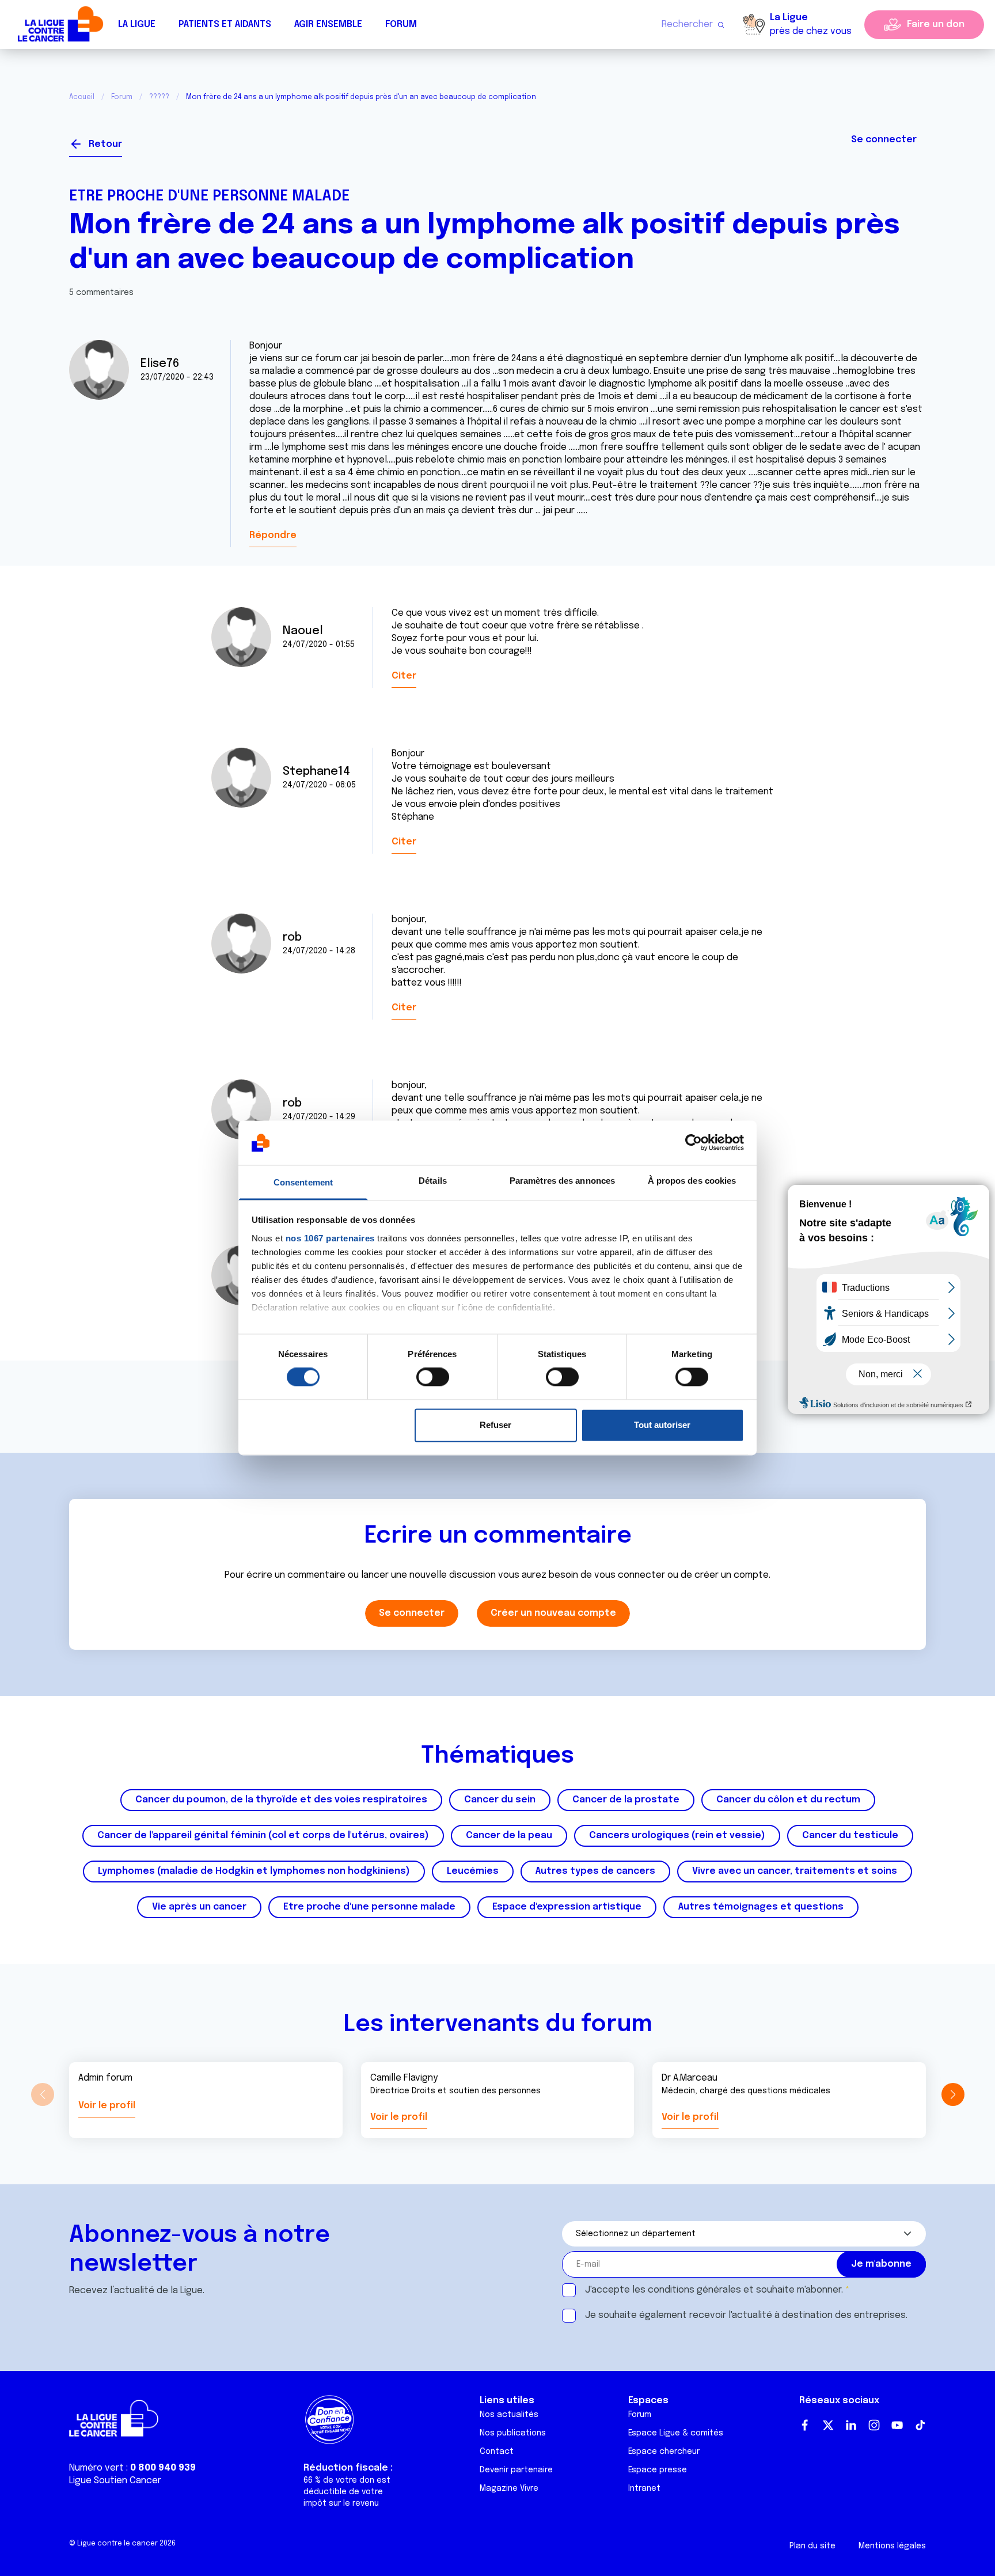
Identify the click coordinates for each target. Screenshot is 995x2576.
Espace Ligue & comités (676, 2433)
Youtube (897, 2425)
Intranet (644, 2488)
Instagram (874, 2425)
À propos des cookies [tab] (692, 1181)
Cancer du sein (500, 1800)
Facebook (805, 2425)
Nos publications (513, 2433)
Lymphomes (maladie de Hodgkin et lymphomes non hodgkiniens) (254, 1871)
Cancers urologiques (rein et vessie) (677, 1836)
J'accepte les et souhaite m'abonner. (714, 2290)
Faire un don (936, 24)
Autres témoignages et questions (761, 1907)
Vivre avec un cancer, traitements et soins (795, 1871)
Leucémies (473, 1871)
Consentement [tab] (303, 1182)
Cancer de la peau (509, 1836)
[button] (953, 2094)
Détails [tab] (433, 1181)
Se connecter (884, 140)
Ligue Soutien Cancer (115, 2481)
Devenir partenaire (516, 2470)
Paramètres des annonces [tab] (562, 1181)
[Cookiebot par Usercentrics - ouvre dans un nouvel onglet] (694, 1143)
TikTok (920, 2425)
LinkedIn (851, 2425)
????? (159, 97)
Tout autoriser (662, 1425)
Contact (497, 2452)
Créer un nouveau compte (553, 1613)
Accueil (82, 97)
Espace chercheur (664, 2452)
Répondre (273, 535)
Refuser (495, 1425)
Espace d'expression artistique (567, 1907)
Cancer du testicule (850, 1836)
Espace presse (658, 2470)
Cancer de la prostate (626, 1800)
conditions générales (694, 2290)
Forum (401, 24)
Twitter (828, 2425)
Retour (105, 144)
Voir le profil (107, 2106)
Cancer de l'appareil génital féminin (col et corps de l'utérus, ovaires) (263, 1836)
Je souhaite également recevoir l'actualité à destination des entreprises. (746, 2315)
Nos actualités (509, 2415)
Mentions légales (892, 2546)
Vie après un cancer (199, 1907)
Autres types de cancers (595, 1871)
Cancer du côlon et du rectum (788, 1800)
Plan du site (812, 2546)
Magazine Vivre (509, 2488)
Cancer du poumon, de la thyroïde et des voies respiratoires (281, 1800)
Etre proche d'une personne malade (210, 196)
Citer (404, 676)
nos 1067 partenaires (330, 1238)
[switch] (433, 1377)
